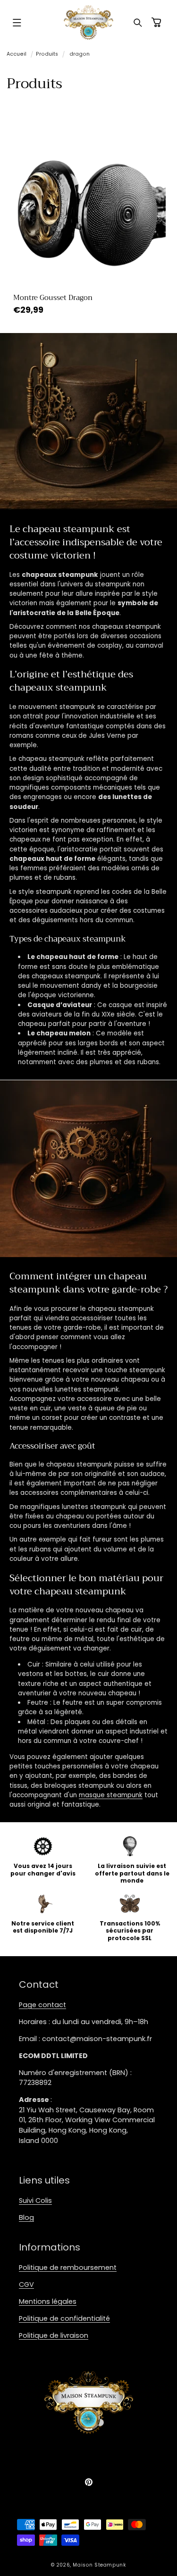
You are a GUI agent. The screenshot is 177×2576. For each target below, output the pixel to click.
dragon (80, 54)
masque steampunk (111, 1795)
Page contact (42, 2005)
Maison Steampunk (99, 2565)
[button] (17, 23)
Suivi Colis (35, 2201)
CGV (26, 2284)
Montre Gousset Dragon (52, 298)
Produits (47, 54)
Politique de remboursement (68, 2268)
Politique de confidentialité (64, 2318)
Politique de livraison (54, 2335)
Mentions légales (48, 2301)
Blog (26, 2218)
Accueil (17, 54)
